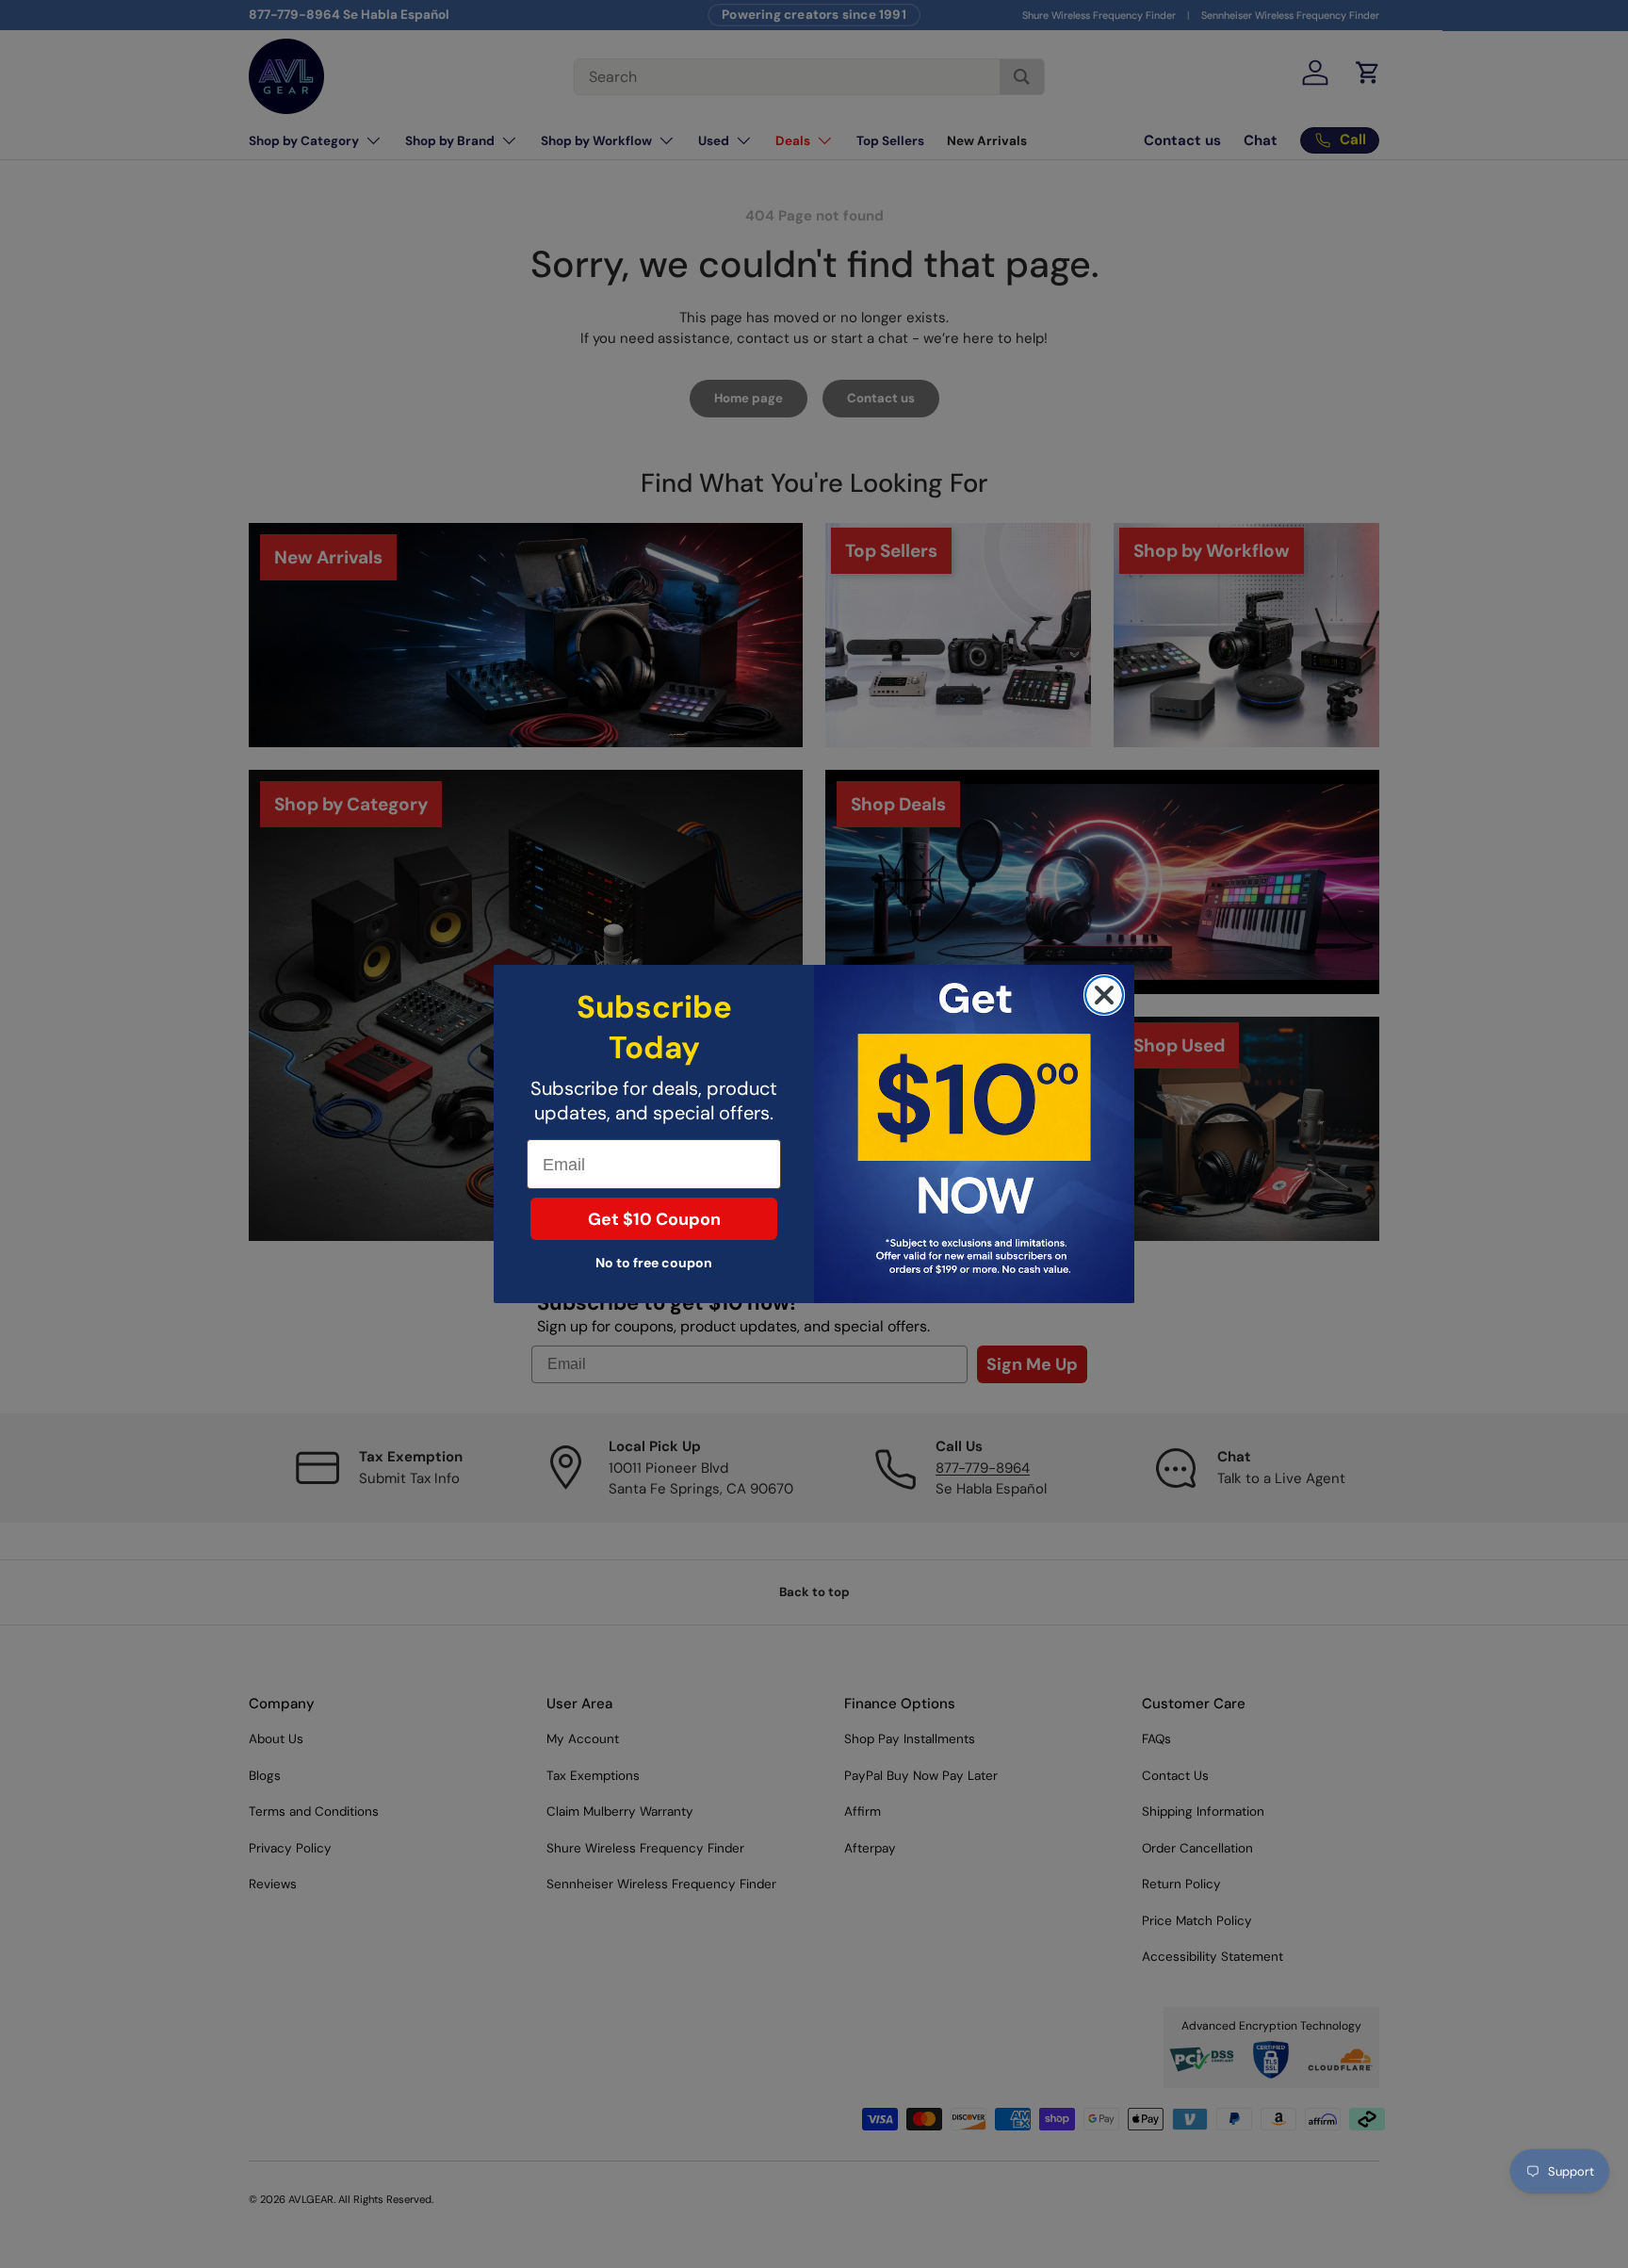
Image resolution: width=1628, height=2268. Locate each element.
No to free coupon (654, 1263)
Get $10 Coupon (654, 1219)
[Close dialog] (1104, 995)
